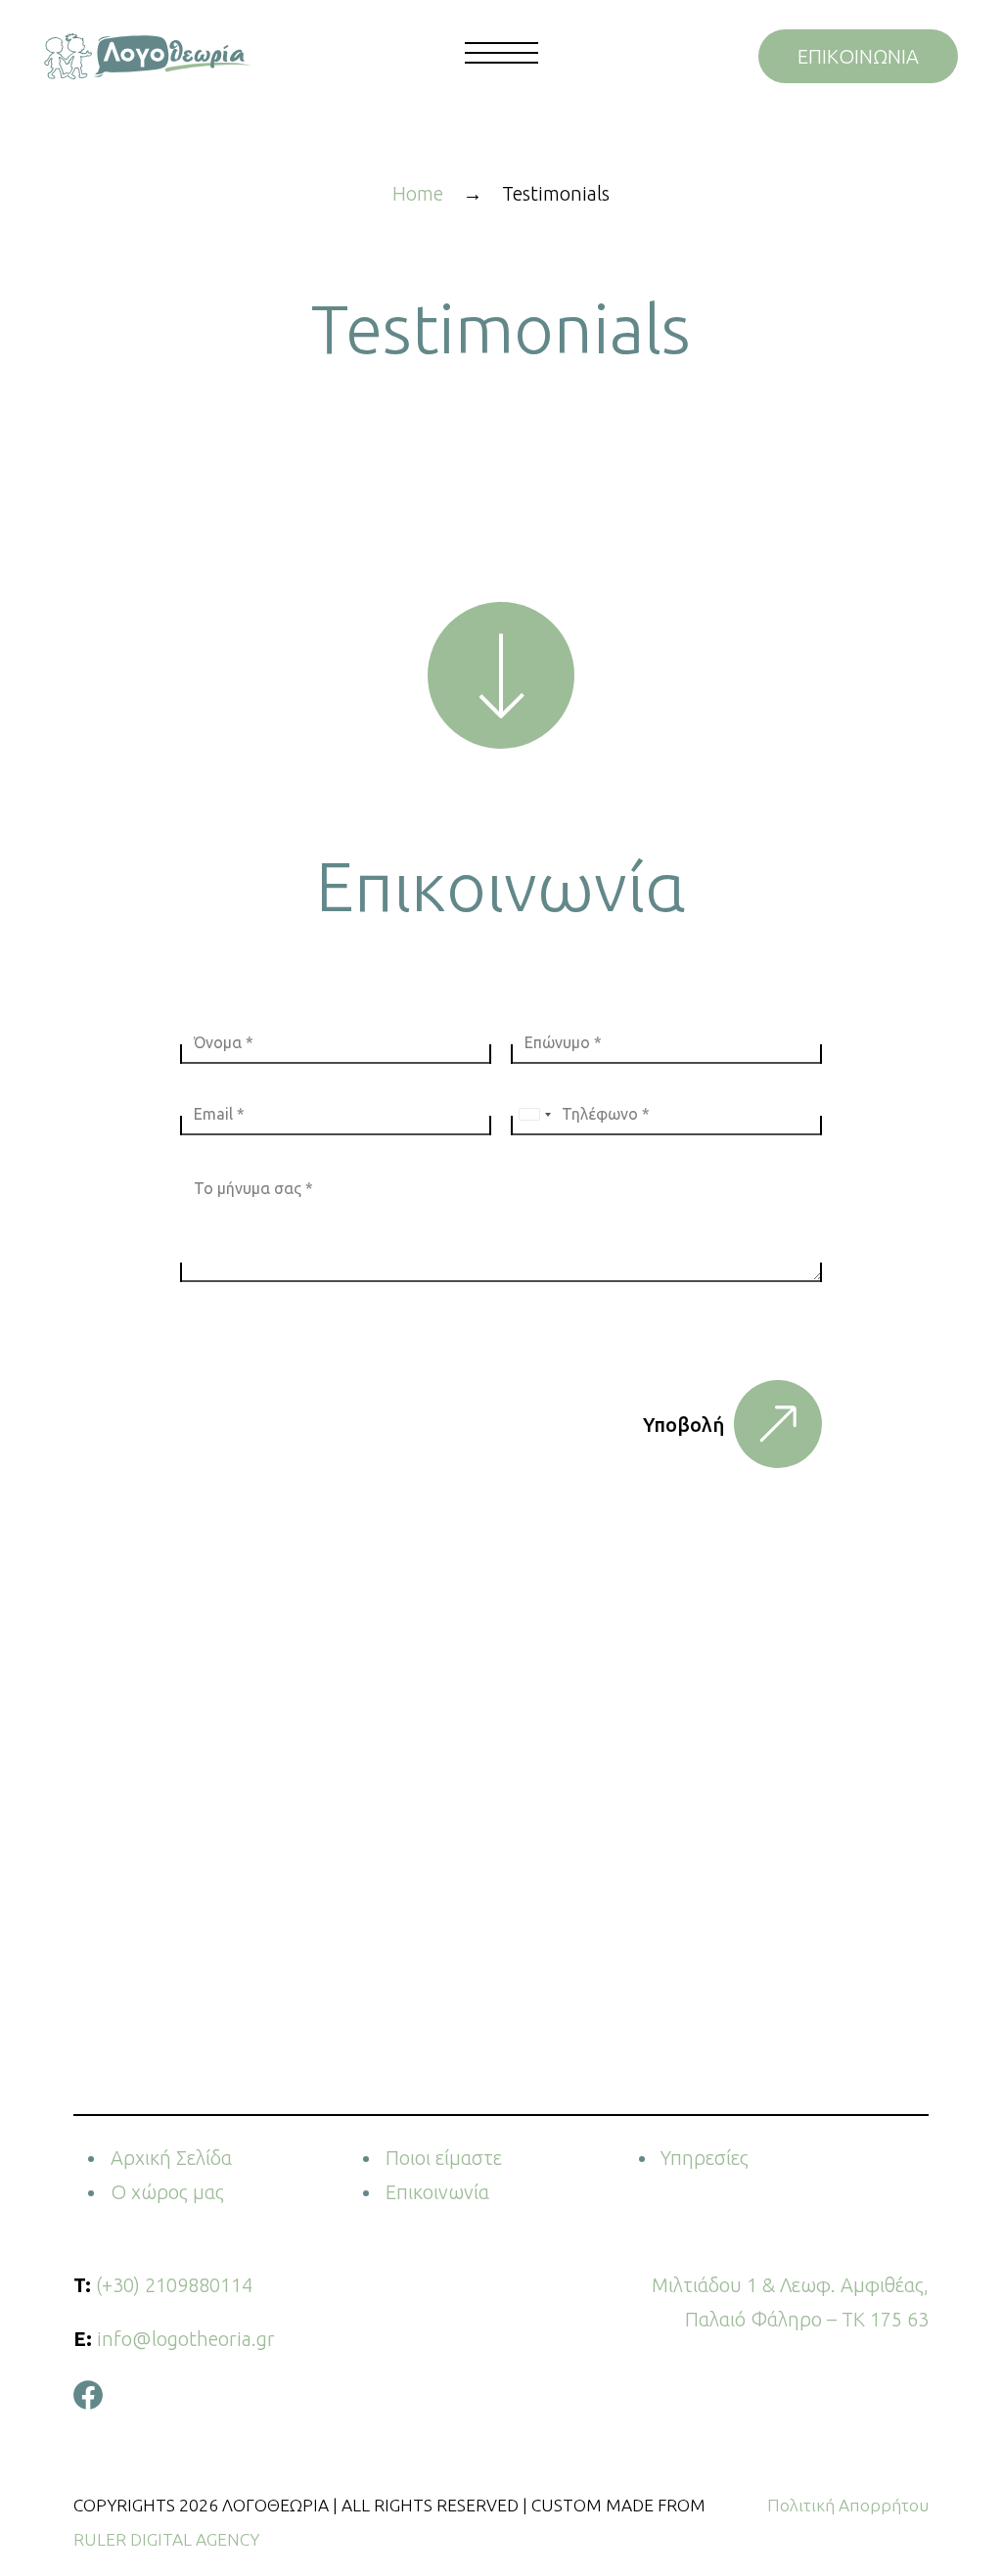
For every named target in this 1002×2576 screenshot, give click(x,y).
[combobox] (534, 1114)
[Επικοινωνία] (501, 675)
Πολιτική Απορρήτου (848, 2505)
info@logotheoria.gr (186, 2339)
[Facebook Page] (88, 2392)
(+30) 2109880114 (174, 2285)
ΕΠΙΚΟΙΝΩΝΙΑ (858, 56)
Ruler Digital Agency (166, 2539)
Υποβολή (683, 1425)
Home (418, 193)
